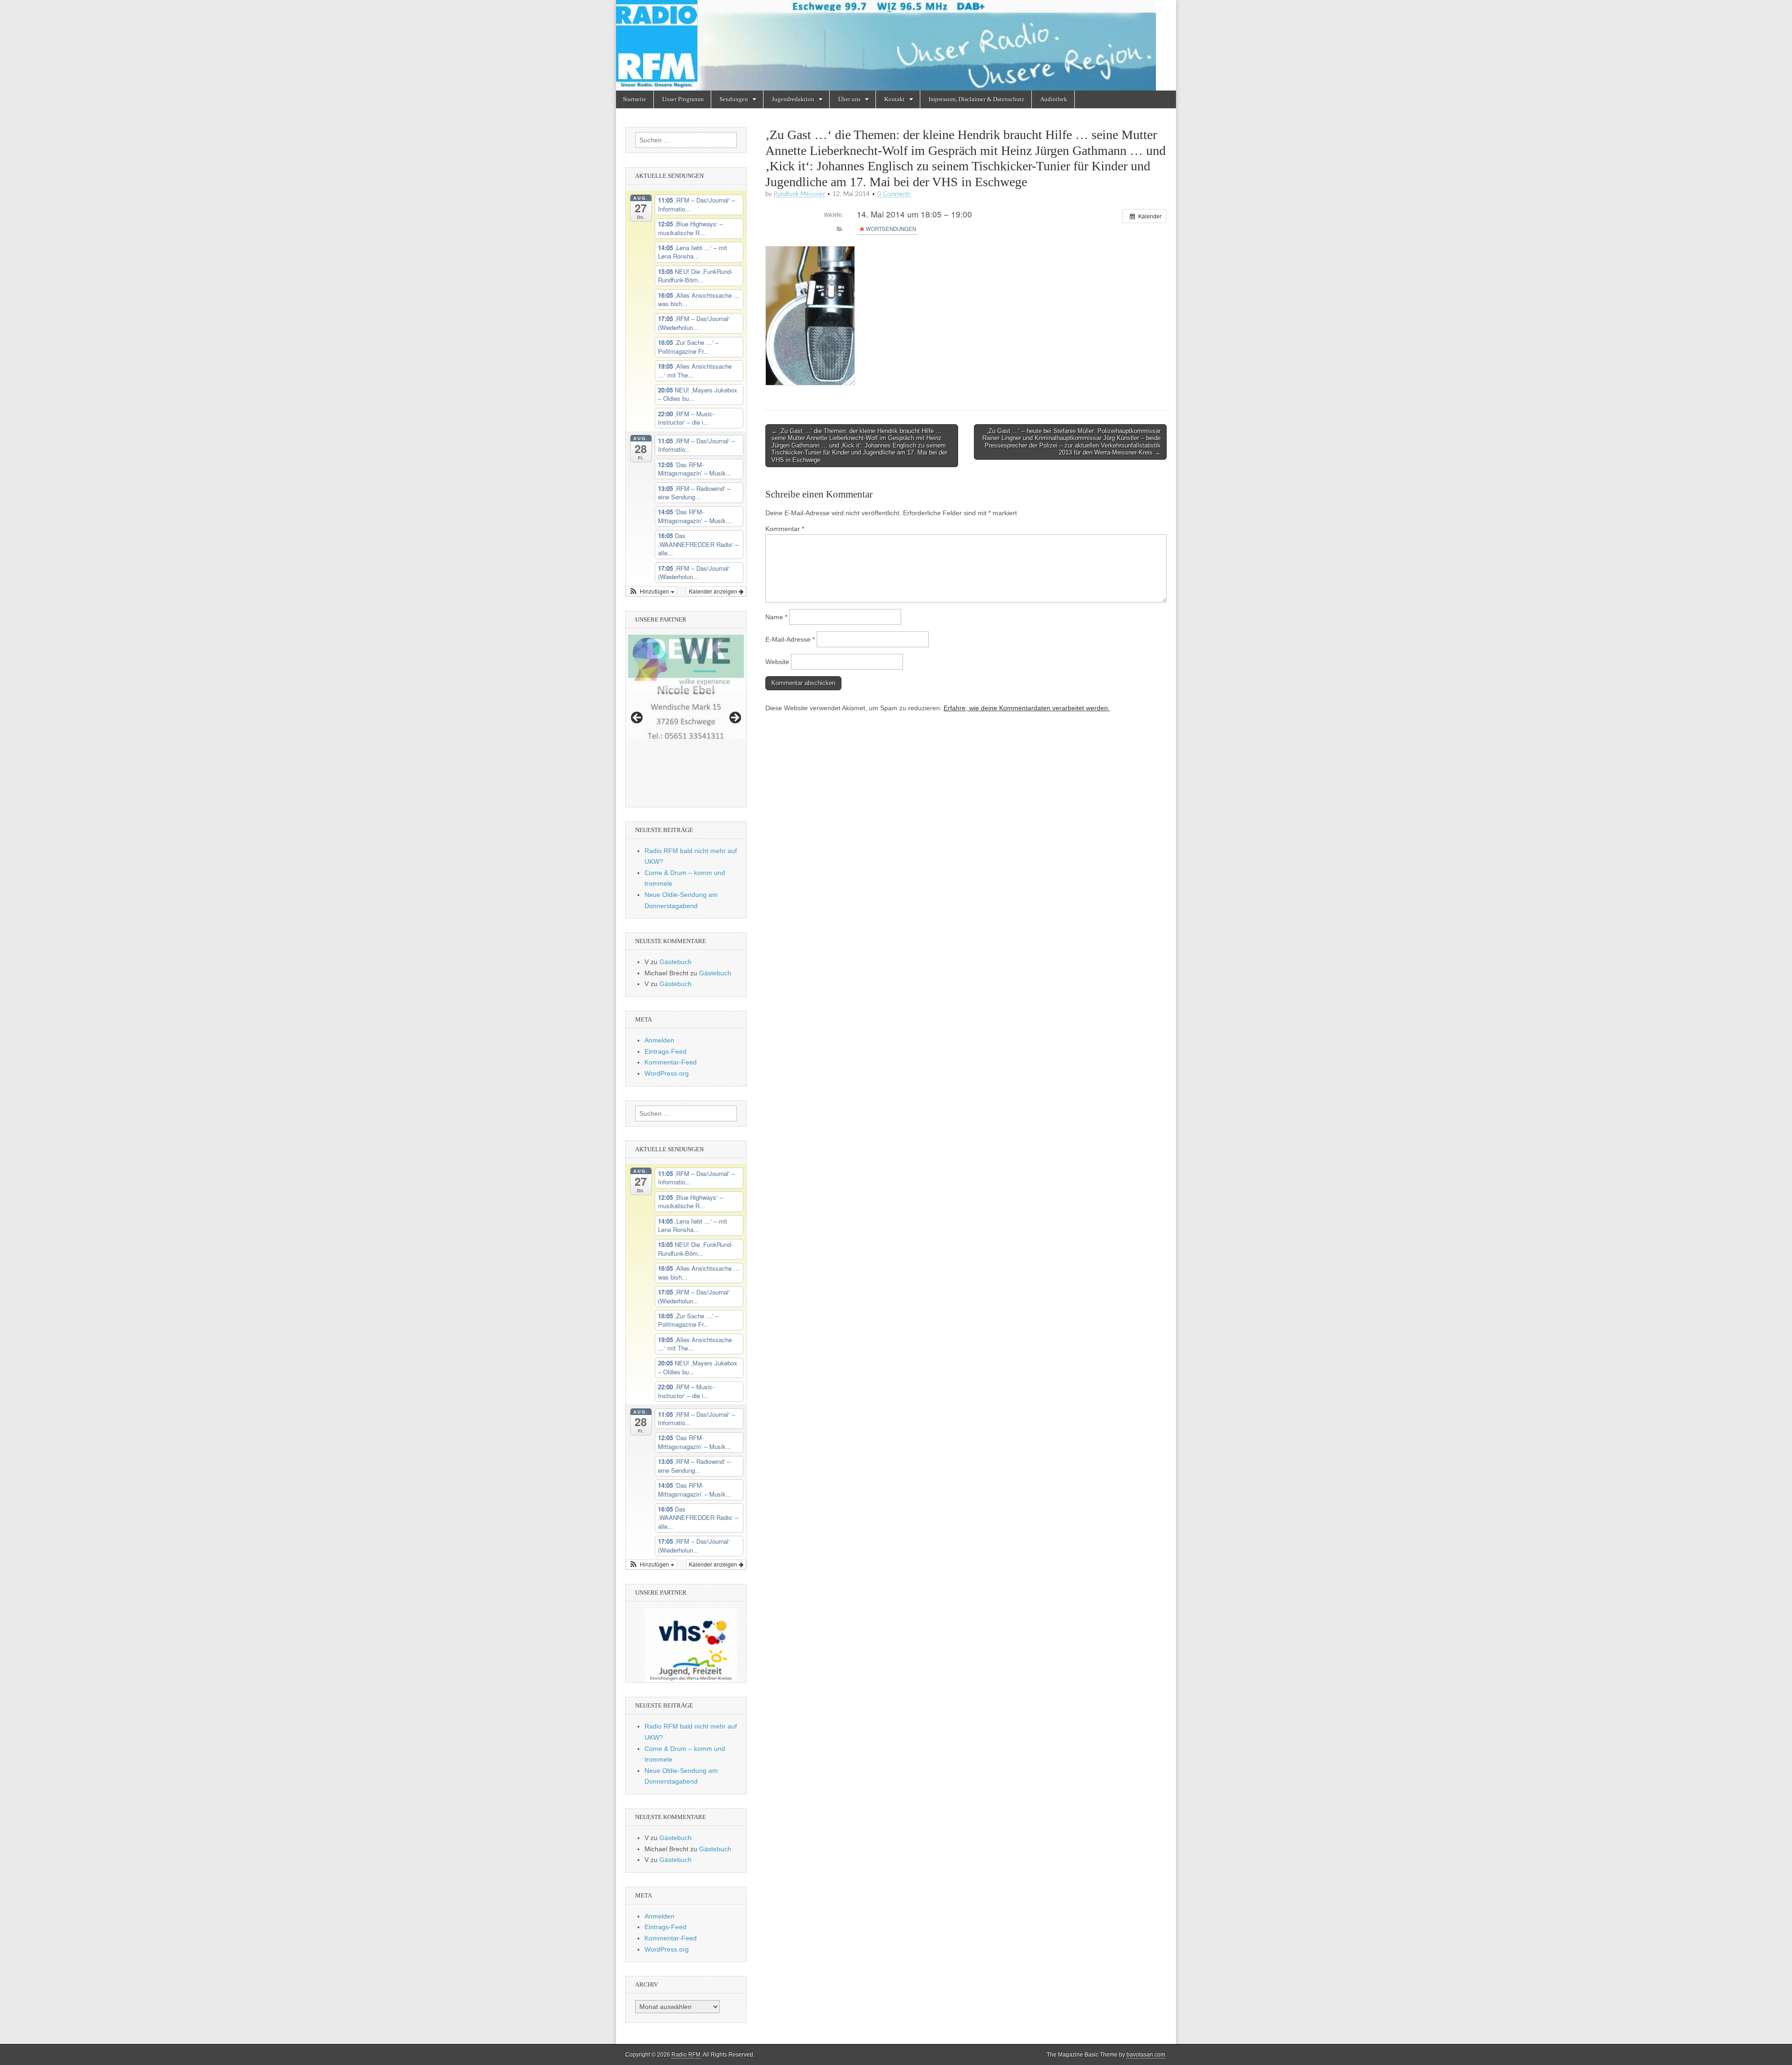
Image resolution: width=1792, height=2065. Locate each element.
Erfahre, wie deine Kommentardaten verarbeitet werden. (1027, 708)
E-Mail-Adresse (790, 639)
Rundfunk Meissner (799, 194)
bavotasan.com (1146, 2055)
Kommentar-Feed (671, 1062)
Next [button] (735, 718)
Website (777, 662)
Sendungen (734, 99)
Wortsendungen (890, 229)
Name (776, 617)
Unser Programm (683, 99)
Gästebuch (675, 962)
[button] (651, 591)
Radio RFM (686, 2055)
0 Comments (894, 194)
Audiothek (1054, 99)
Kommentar (785, 529)
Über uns (849, 99)
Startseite (635, 99)
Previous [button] (637, 718)
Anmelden (659, 1040)
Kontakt (895, 99)
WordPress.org (667, 1073)
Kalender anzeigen (714, 591)
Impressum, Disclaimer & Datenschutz (976, 99)
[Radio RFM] (896, 45)
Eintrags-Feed (665, 1051)
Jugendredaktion (793, 99)
